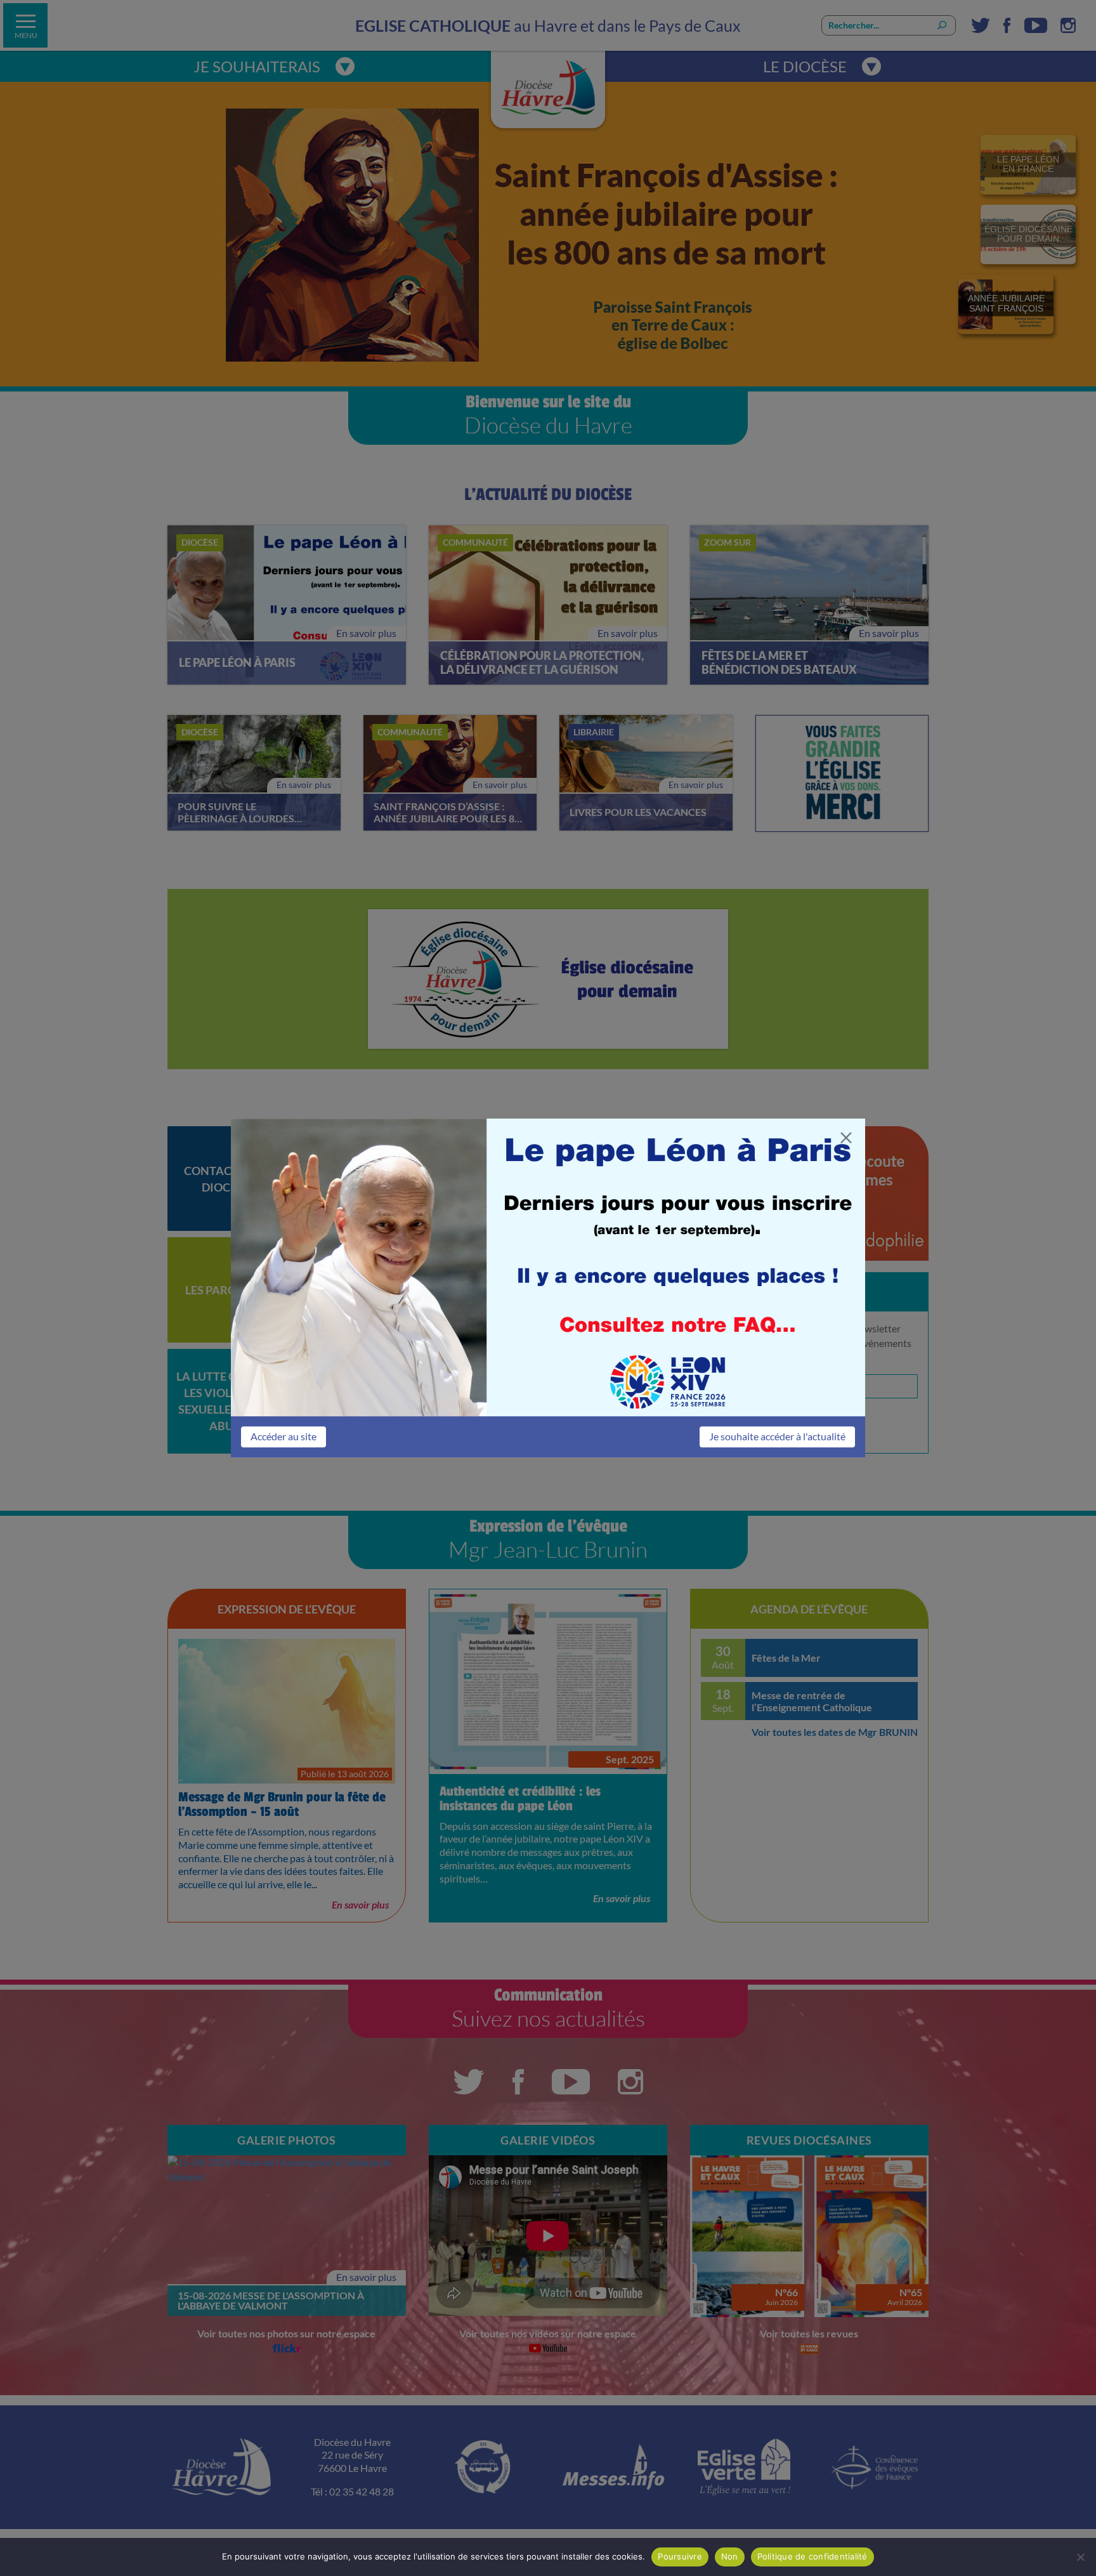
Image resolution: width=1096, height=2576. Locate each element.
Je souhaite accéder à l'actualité (777, 1436)
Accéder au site (284, 1436)
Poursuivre (680, 2556)
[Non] (1080, 2557)
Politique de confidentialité (812, 2556)
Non (730, 2556)
